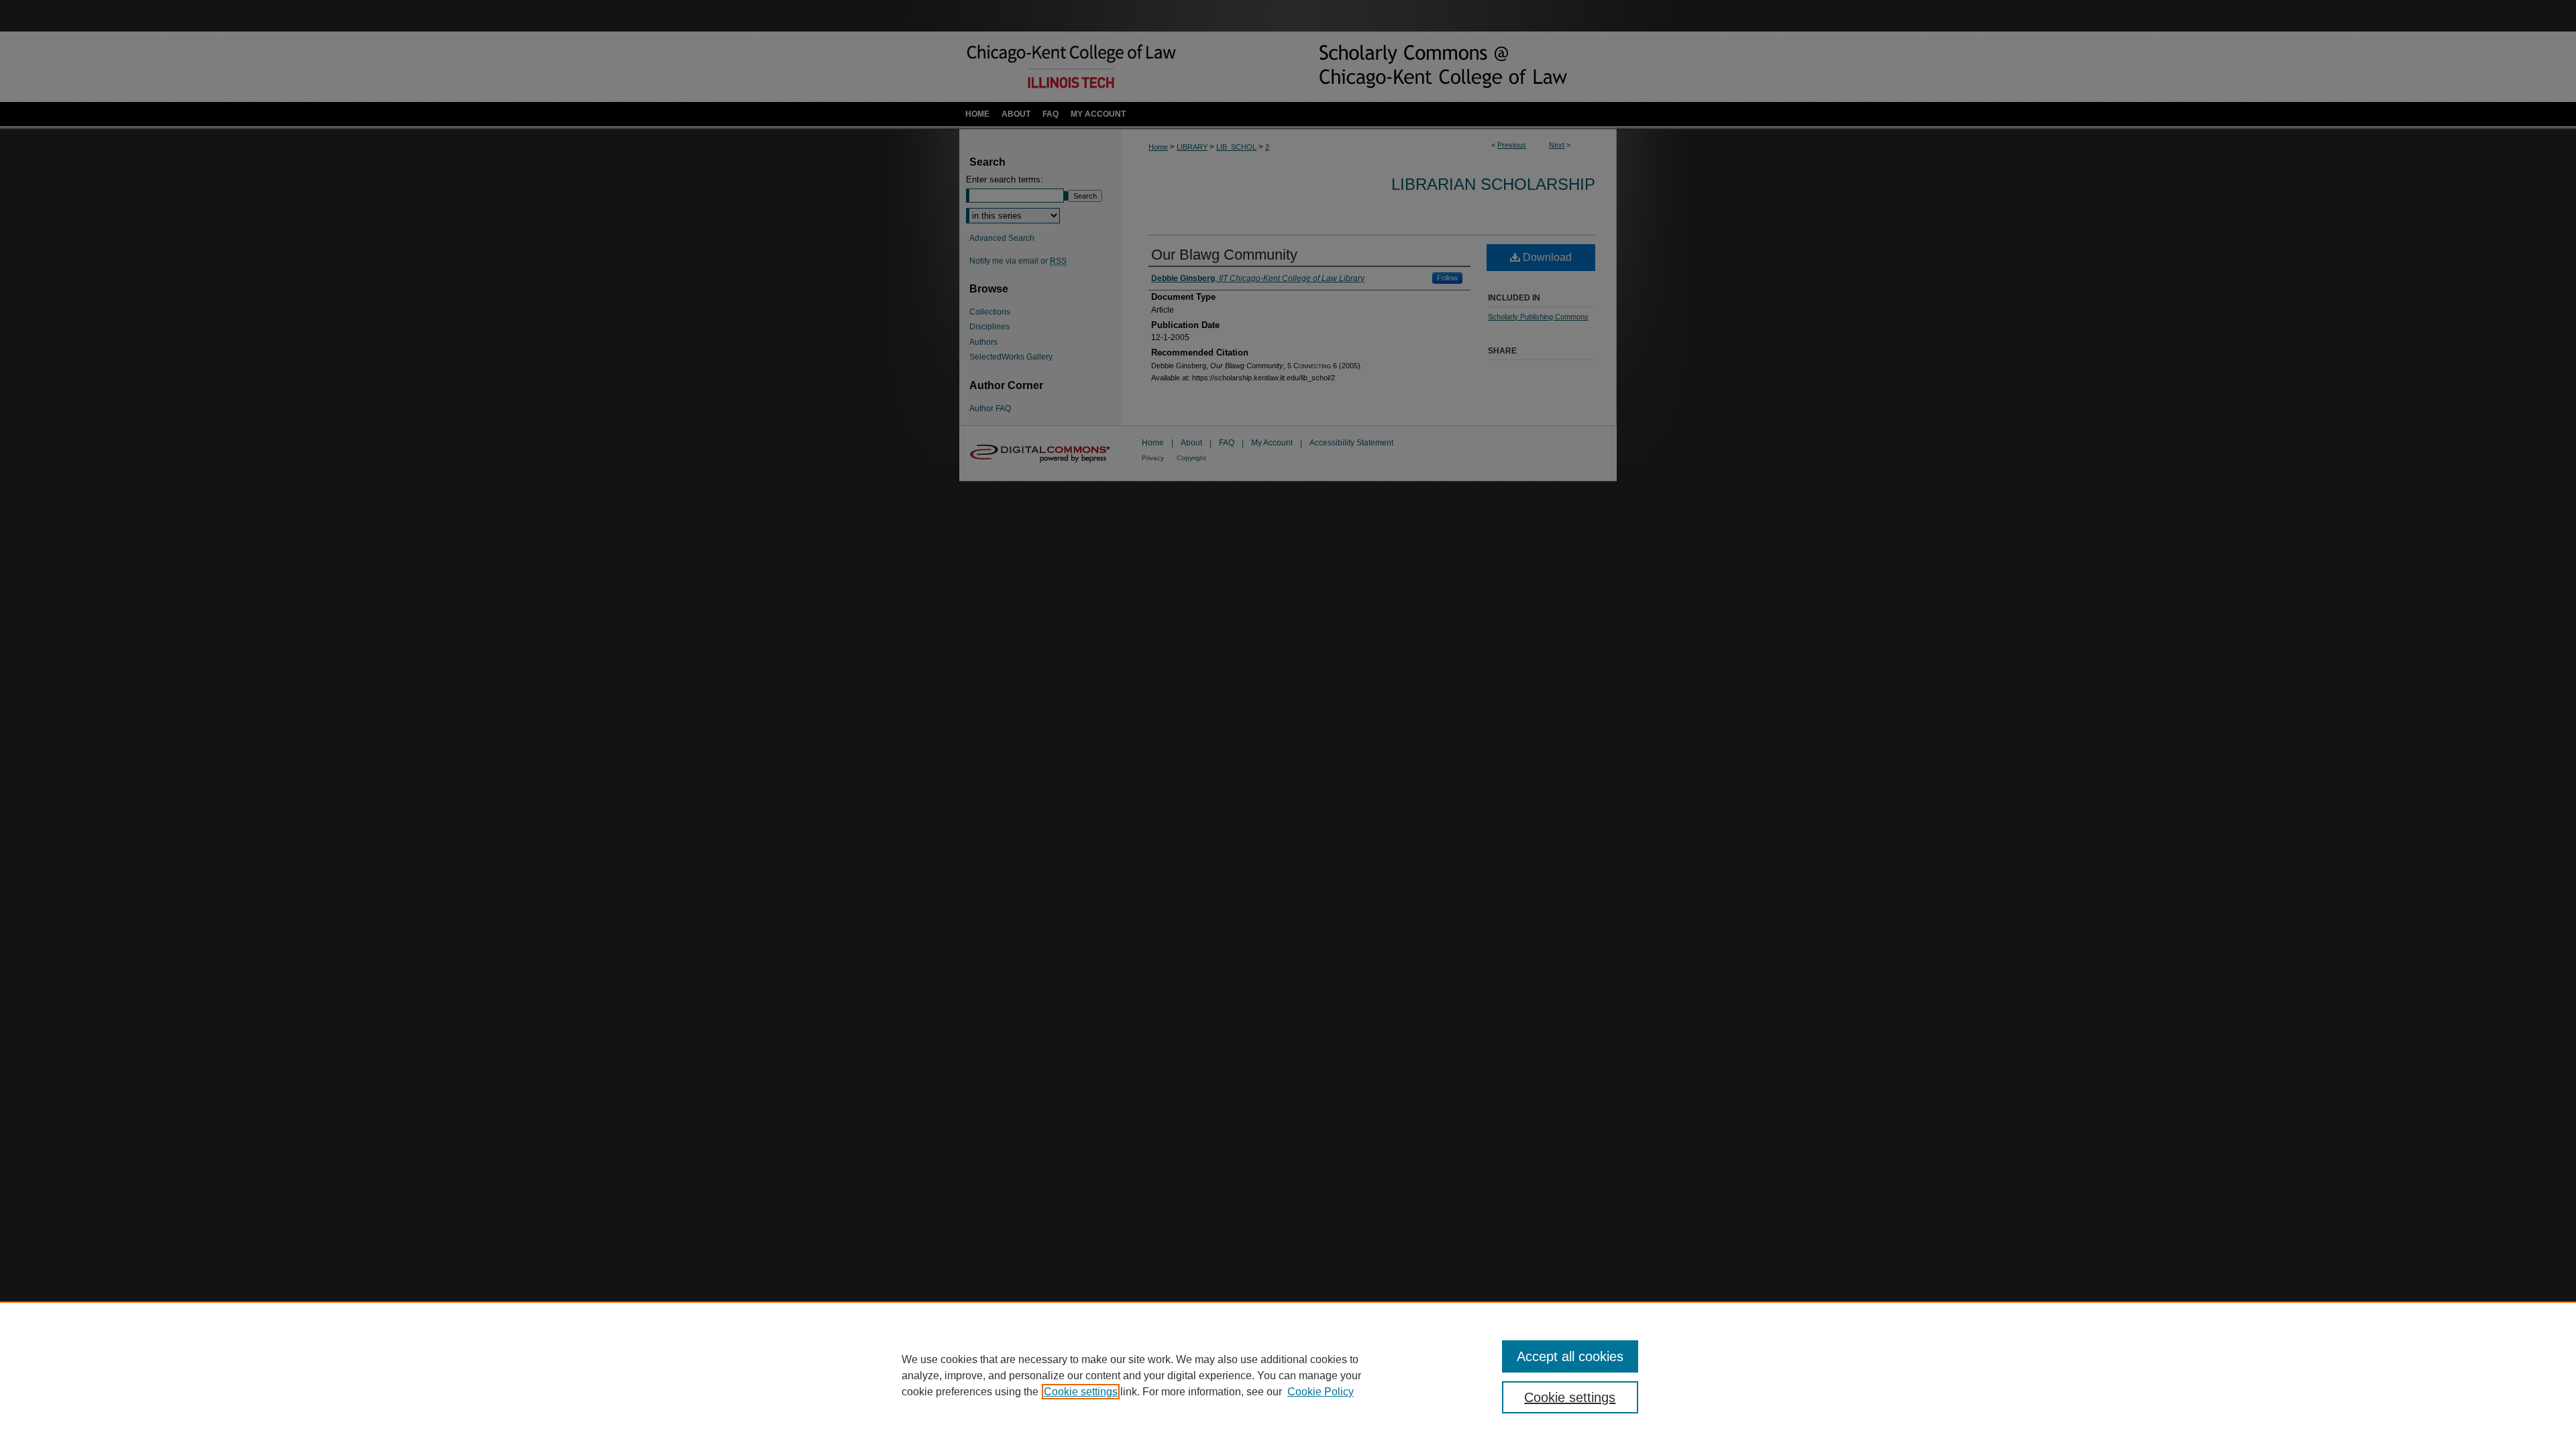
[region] (1288, 1375)
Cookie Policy (1321, 1392)
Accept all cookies (1570, 1356)
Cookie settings (1081, 1392)
